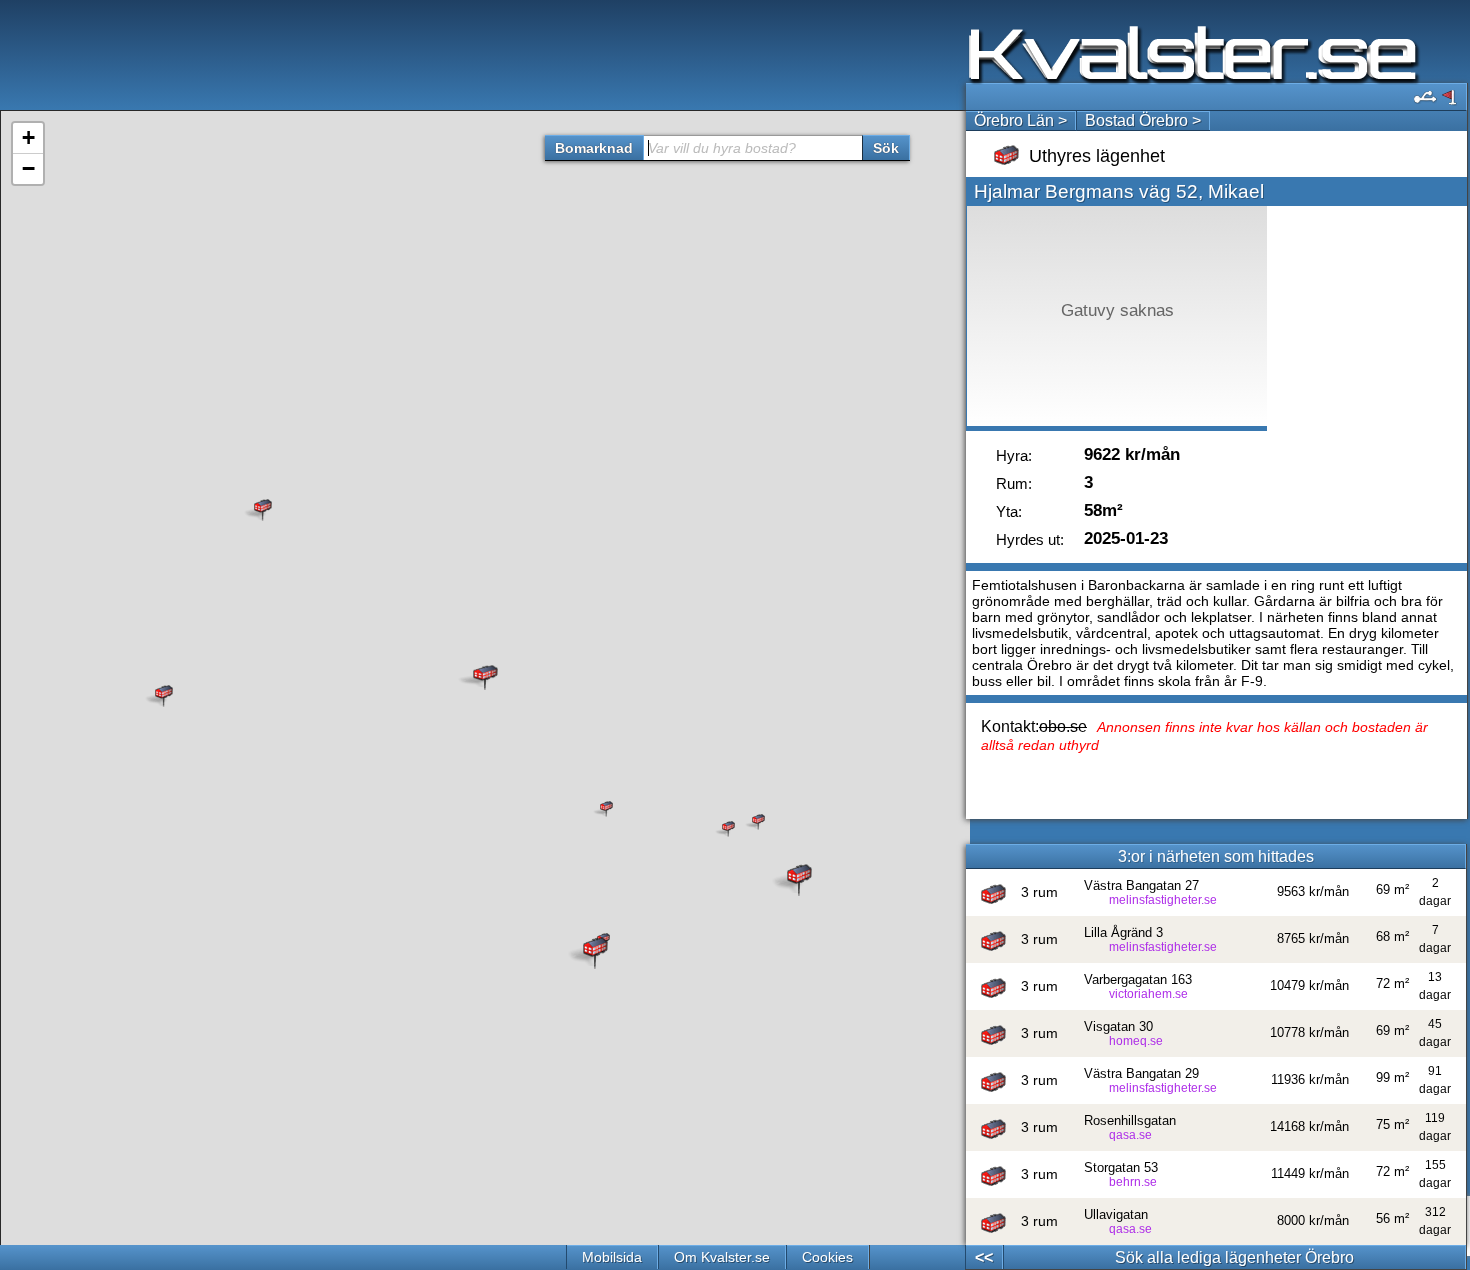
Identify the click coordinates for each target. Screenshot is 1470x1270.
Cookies (827, 1257)
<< (984, 1257)
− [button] (28, 168)
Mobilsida (612, 1257)
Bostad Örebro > (1143, 120)
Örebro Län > (1020, 120)
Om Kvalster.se (722, 1257)
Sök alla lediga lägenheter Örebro (1234, 1257)
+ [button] (28, 137)
